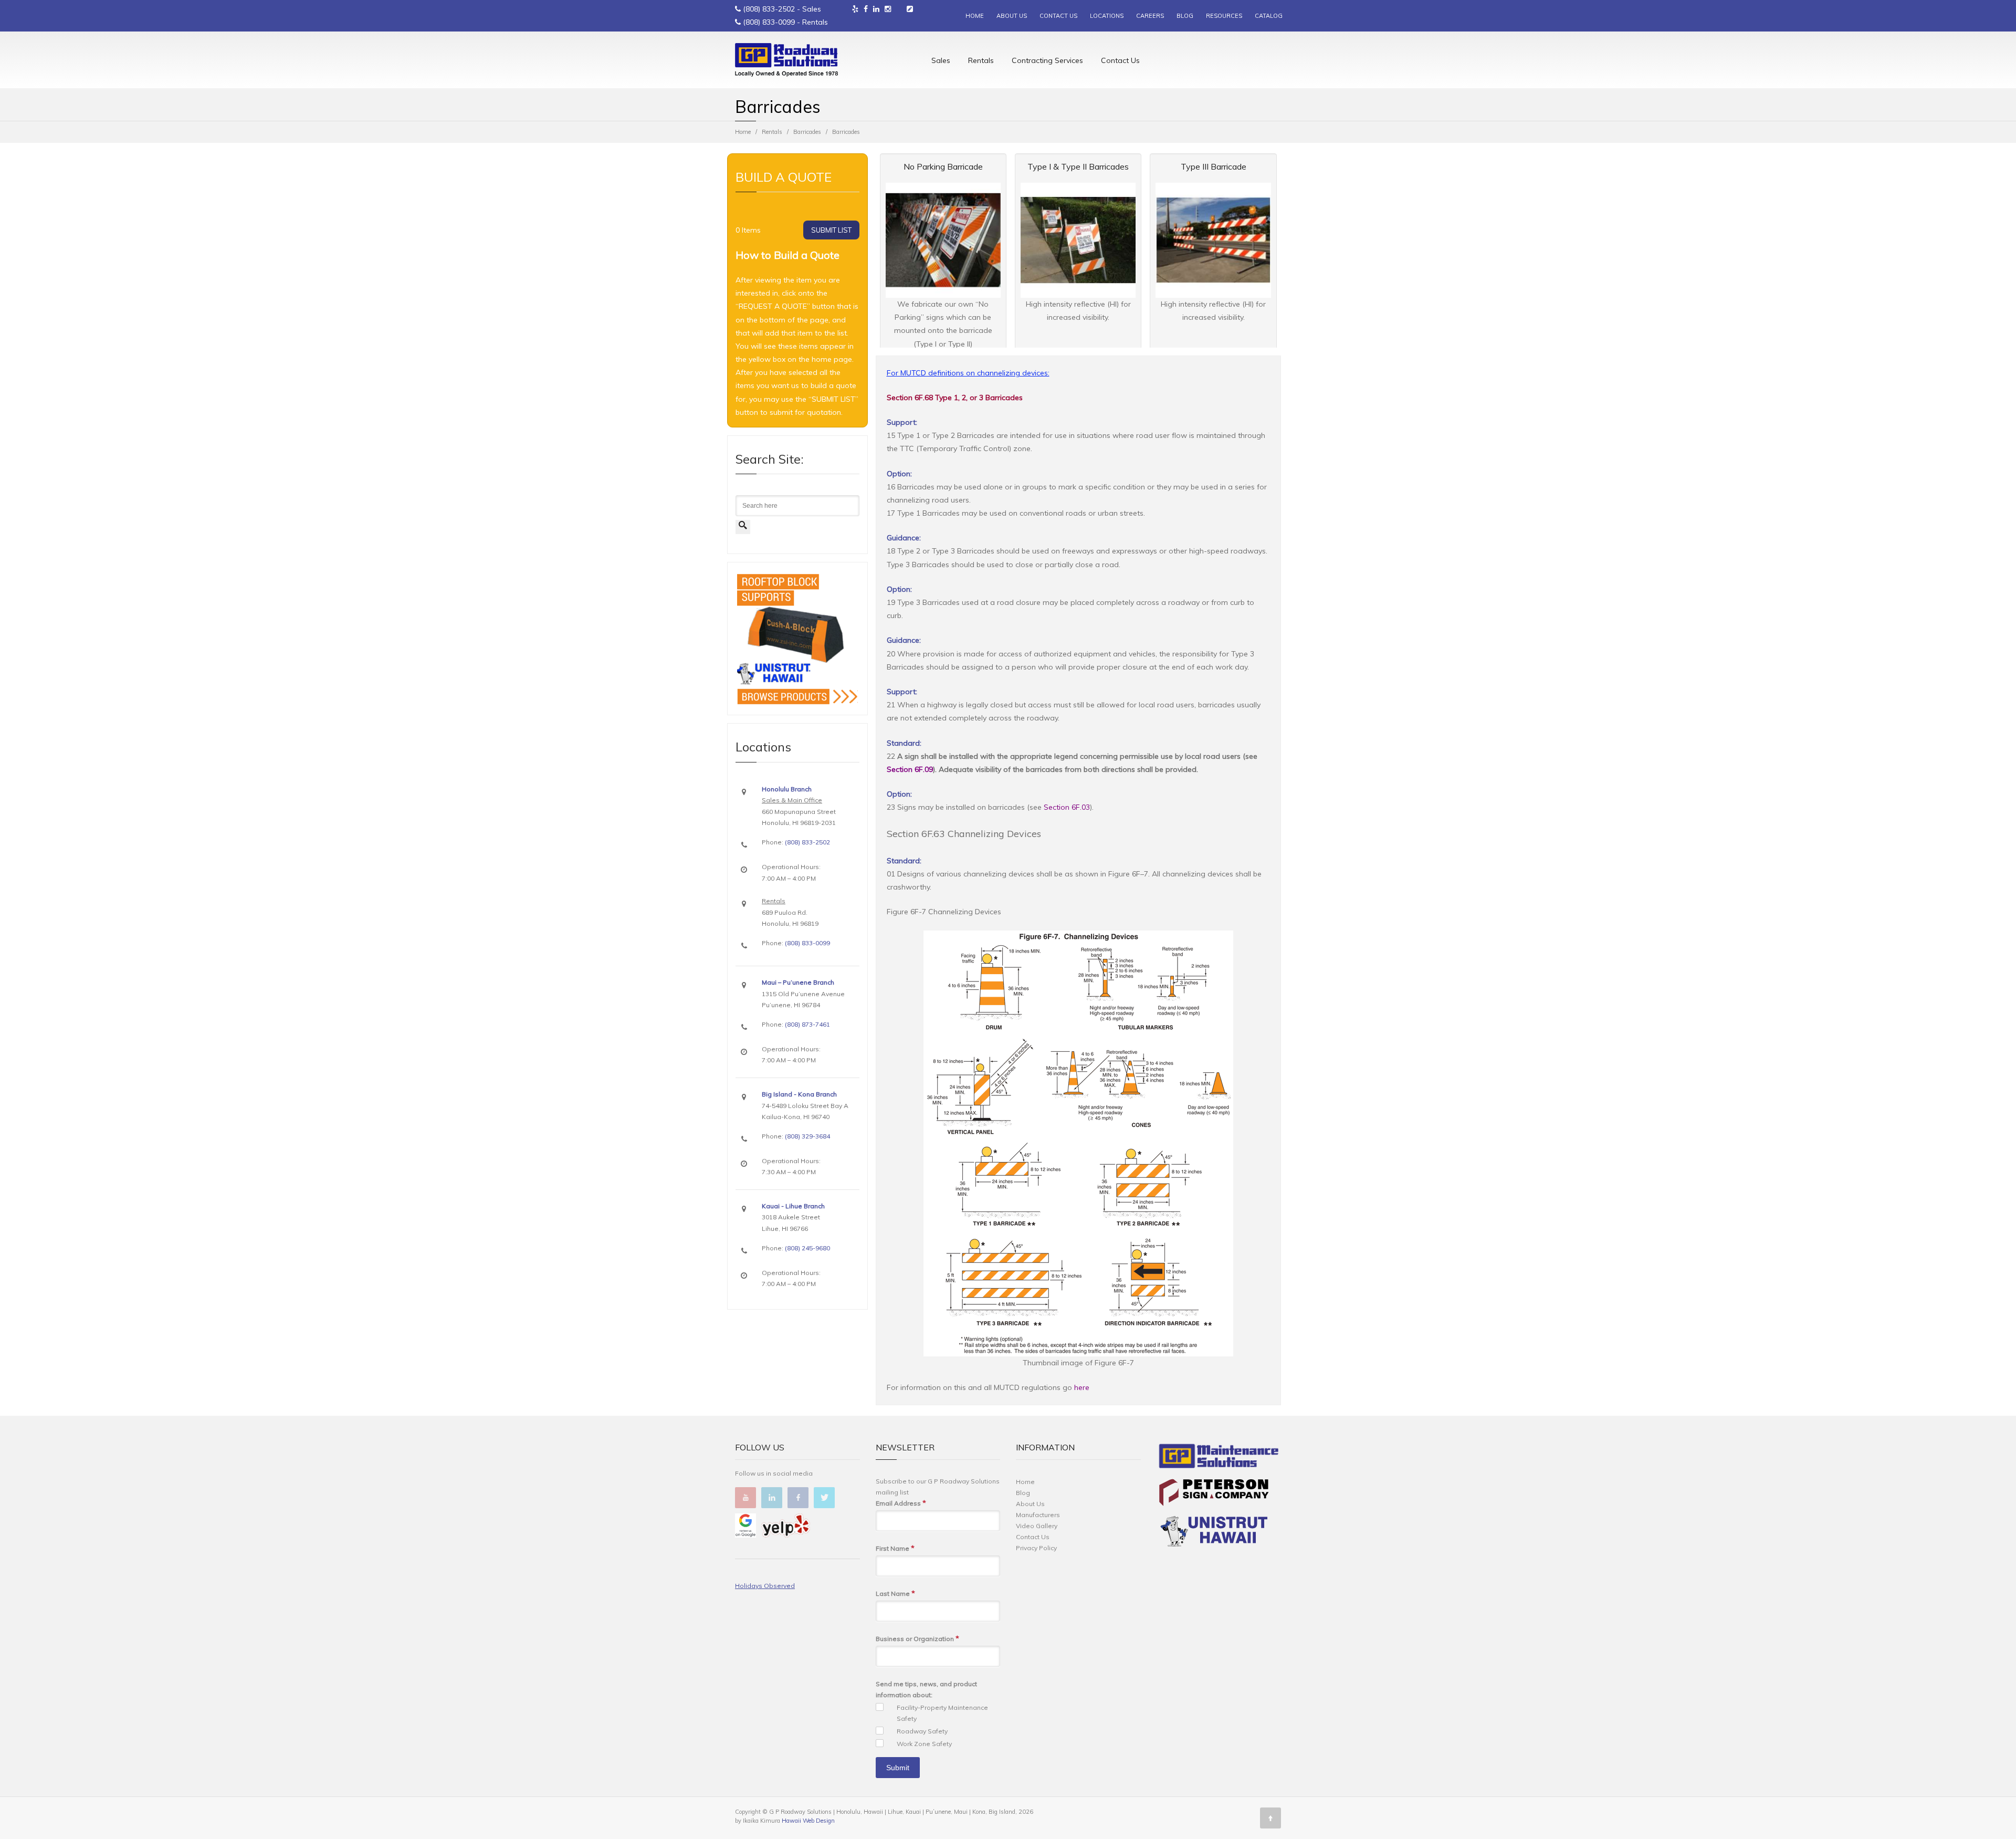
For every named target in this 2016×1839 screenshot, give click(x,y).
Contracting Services (1047, 60)
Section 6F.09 (910, 769)
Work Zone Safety (924, 1744)
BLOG (1185, 16)
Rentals (981, 60)
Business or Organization (917, 1638)
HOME (975, 16)
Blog (1023, 1493)
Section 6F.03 (1067, 807)
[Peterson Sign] (1214, 1494)
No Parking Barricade (943, 166)
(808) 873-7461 (807, 1024)
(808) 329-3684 (807, 1136)
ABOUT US (1012, 16)
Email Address (901, 1503)
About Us (1030, 1504)
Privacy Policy (1036, 1548)
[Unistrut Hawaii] (1214, 1533)
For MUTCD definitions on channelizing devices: (968, 373)
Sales (941, 60)
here (1082, 1387)
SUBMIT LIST (831, 230)
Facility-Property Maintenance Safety (942, 1713)
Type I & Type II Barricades (1078, 166)
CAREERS (1150, 16)
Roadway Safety (922, 1731)
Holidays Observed (765, 1586)
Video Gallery (1037, 1526)
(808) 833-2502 (769, 9)
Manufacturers (1038, 1515)
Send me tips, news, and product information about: (926, 1689)
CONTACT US (1058, 16)
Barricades (807, 132)
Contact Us (1120, 60)
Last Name (895, 1593)
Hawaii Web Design (808, 1821)
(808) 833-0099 (769, 22)
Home (743, 132)
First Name (895, 1548)
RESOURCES (1224, 16)
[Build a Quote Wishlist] (910, 9)
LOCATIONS (1107, 16)
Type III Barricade (1214, 166)
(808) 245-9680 (807, 1248)
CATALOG (1269, 16)
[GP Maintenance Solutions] (1219, 1458)
